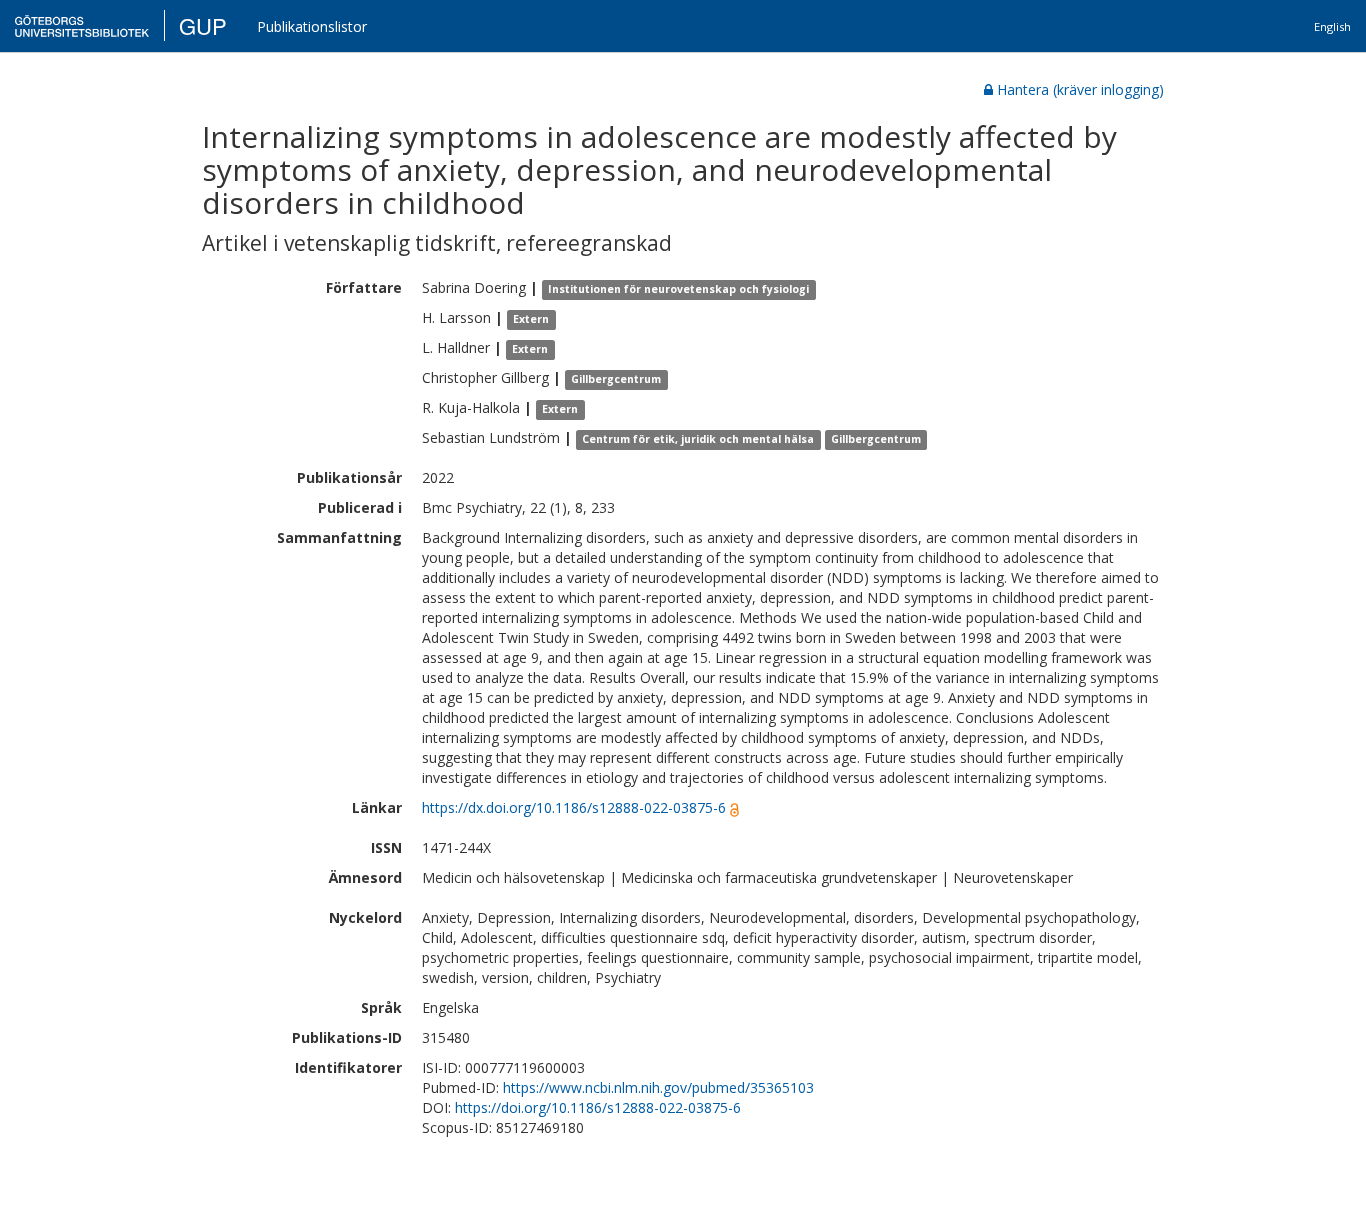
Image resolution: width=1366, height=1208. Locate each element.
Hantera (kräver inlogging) (1080, 89)
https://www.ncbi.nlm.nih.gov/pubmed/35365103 (658, 1087)
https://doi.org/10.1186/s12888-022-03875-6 (598, 1107)
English (1332, 26)
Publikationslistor (312, 26)
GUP (203, 25)
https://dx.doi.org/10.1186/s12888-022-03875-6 (574, 807)
